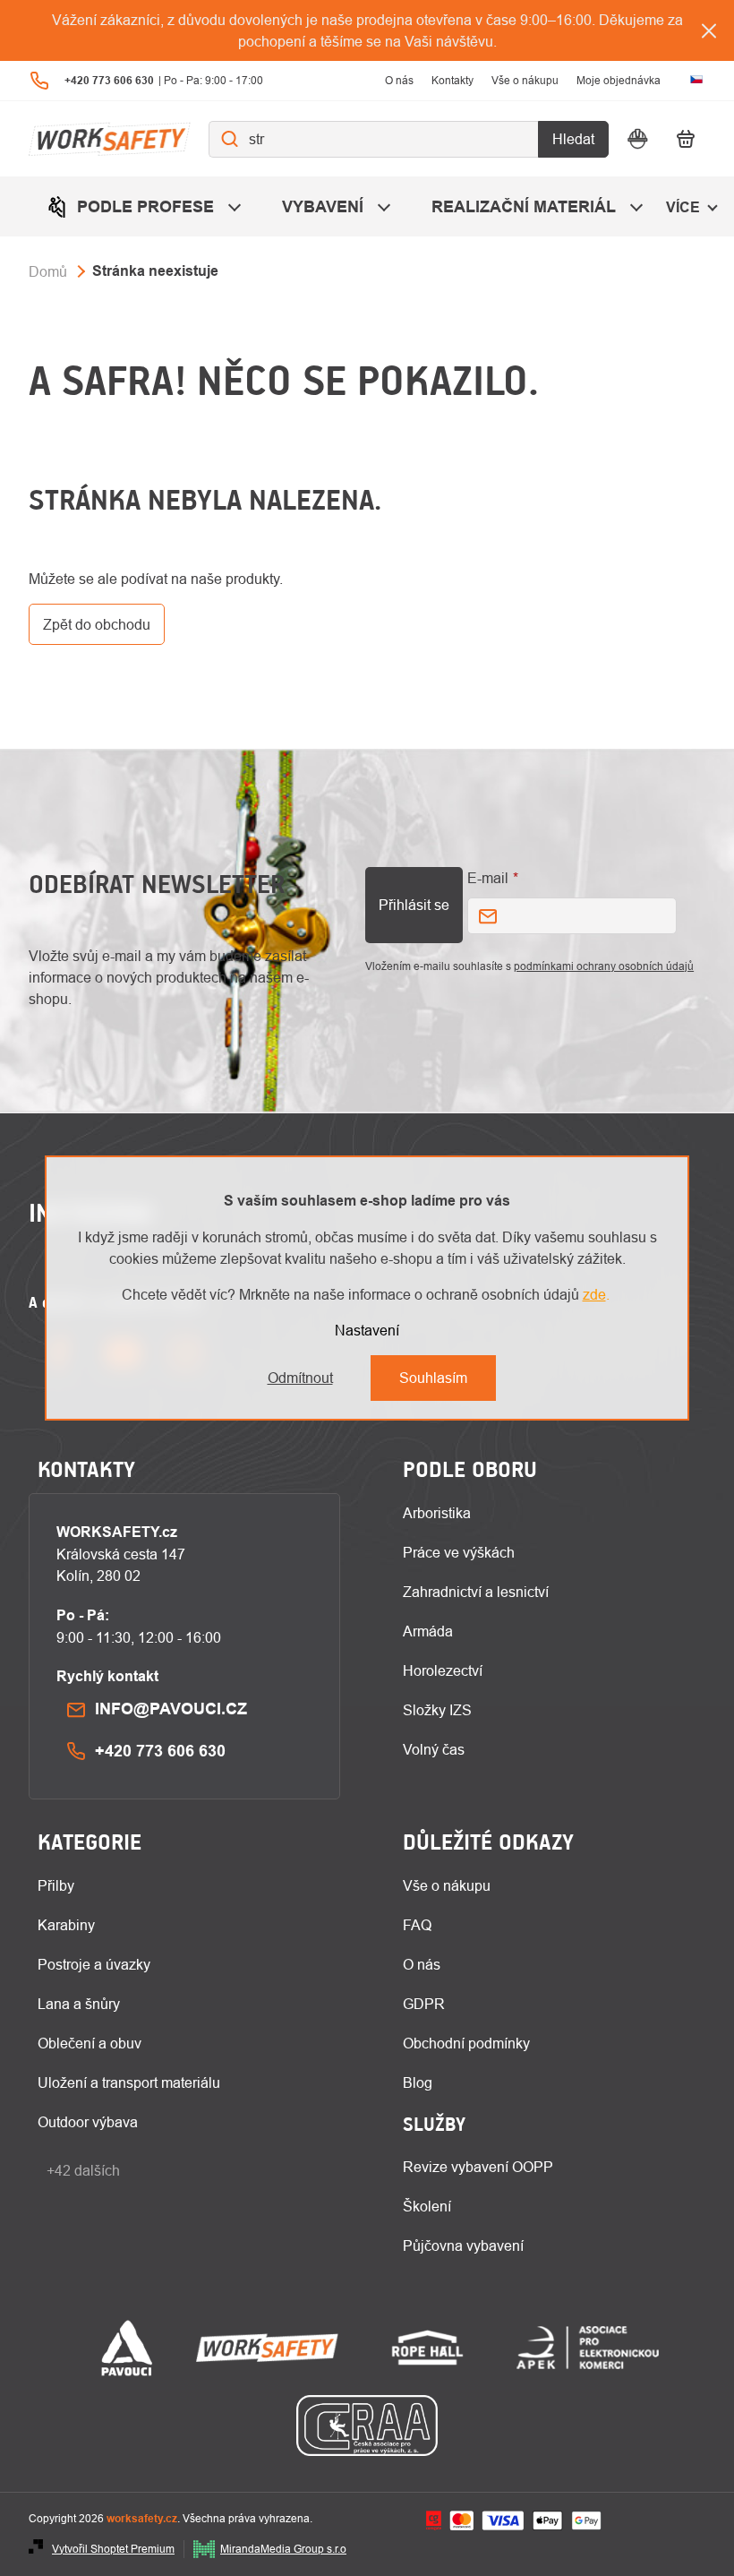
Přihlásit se (414, 905)
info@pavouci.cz (171, 1709)
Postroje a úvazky (94, 1964)
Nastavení (367, 1330)
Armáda (428, 1631)
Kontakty (452, 80)
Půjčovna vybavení (463, 2245)
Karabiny (66, 1925)
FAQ (417, 1925)
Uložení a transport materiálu (129, 2082)
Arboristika (437, 1513)
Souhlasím (433, 1378)
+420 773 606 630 (160, 1751)
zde (594, 1294)
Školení (427, 2206)
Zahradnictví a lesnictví (476, 1592)
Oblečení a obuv (90, 2043)
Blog (418, 2082)
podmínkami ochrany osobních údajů (604, 966)
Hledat (573, 139)
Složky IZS (437, 1710)
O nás (399, 80)
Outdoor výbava (88, 2122)
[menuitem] (146, 206)
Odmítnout (300, 1378)
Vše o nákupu (525, 80)
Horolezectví (443, 1670)
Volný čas (434, 1749)
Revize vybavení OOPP (478, 2167)
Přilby (56, 1885)
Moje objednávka (619, 80)
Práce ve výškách (459, 1552)
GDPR (424, 2004)
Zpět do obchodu (97, 624)
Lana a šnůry (79, 2004)
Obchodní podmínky (466, 2043)
